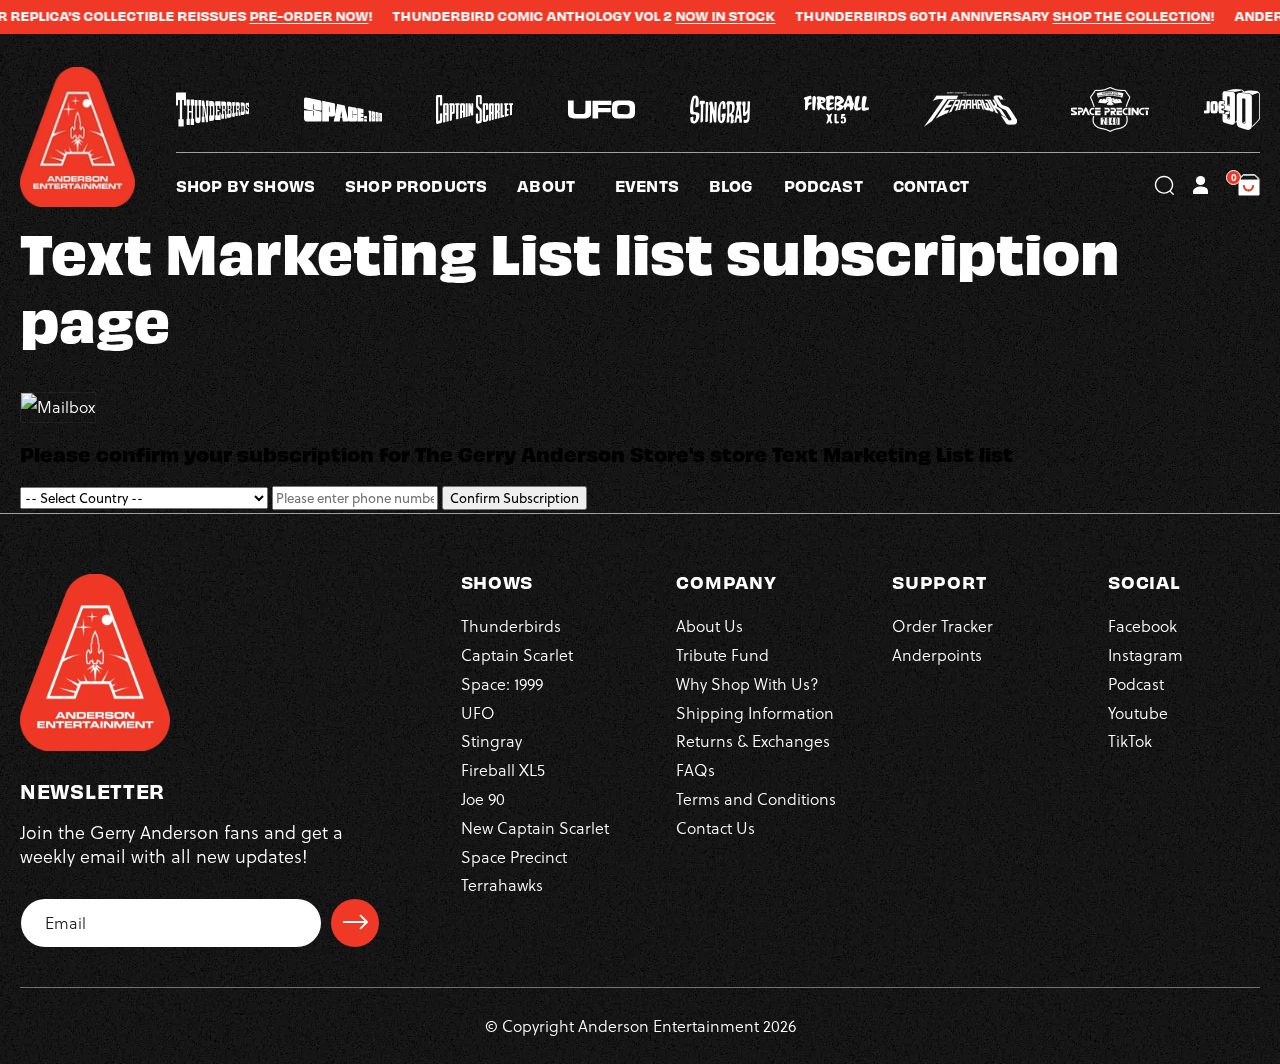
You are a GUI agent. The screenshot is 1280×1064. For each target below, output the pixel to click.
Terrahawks (502, 884)
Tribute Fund (722, 653)
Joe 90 (483, 797)
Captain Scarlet (517, 653)
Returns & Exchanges (753, 740)
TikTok (1130, 740)
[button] (566, 185)
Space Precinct (514, 855)
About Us (709, 625)
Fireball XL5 (503, 769)
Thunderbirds (511, 625)
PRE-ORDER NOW (282, 16)
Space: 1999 (502, 682)
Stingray (491, 740)
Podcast (1136, 682)
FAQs (695, 769)
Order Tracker (942, 625)
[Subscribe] (355, 922)
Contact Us (715, 826)
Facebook (1142, 625)
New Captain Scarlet (535, 826)
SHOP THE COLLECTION (1105, 16)
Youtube (1138, 711)
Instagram (1145, 653)
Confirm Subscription (514, 498)
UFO (478, 711)
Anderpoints (937, 653)
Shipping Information (755, 711)
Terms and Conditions (756, 797)
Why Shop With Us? (747, 682)
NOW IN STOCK (699, 16)
